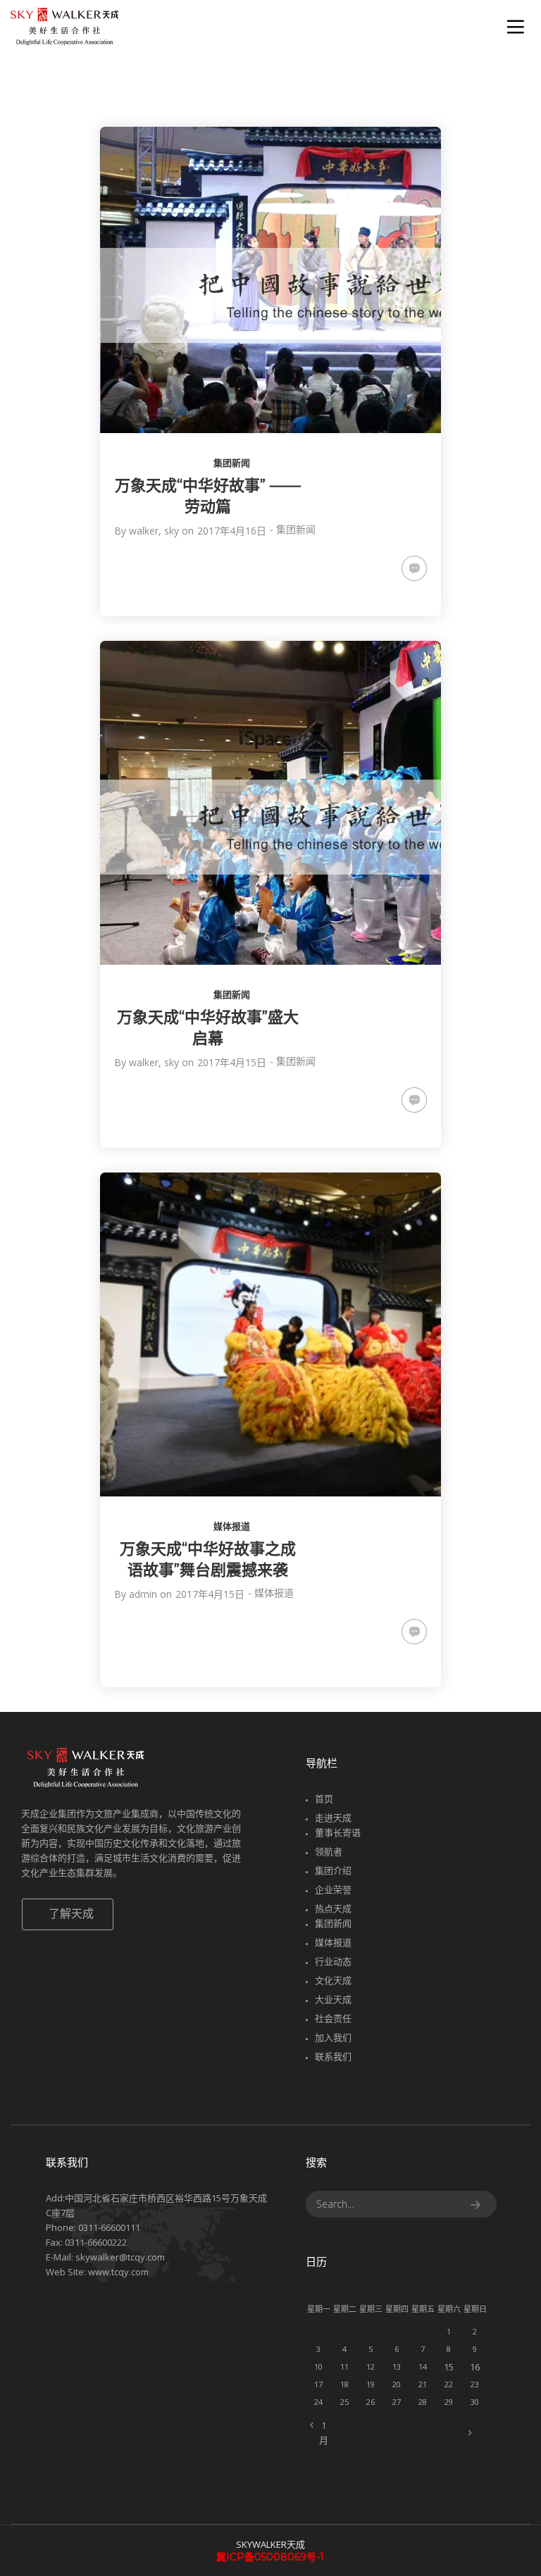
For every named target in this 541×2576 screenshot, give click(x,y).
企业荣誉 (333, 1889)
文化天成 (333, 1980)
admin (143, 1594)
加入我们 (333, 2037)
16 (475, 2367)
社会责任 (333, 2018)
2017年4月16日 (232, 531)
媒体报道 (232, 1526)
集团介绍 (333, 1870)
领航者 (329, 1851)
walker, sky (154, 531)
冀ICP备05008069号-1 (270, 2557)
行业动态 (333, 1961)
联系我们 (333, 2056)
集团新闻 (232, 463)
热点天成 (333, 1908)
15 (449, 2367)
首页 (324, 1799)
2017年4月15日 (232, 1062)
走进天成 (333, 1818)
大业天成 (333, 1999)
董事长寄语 (338, 1832)
